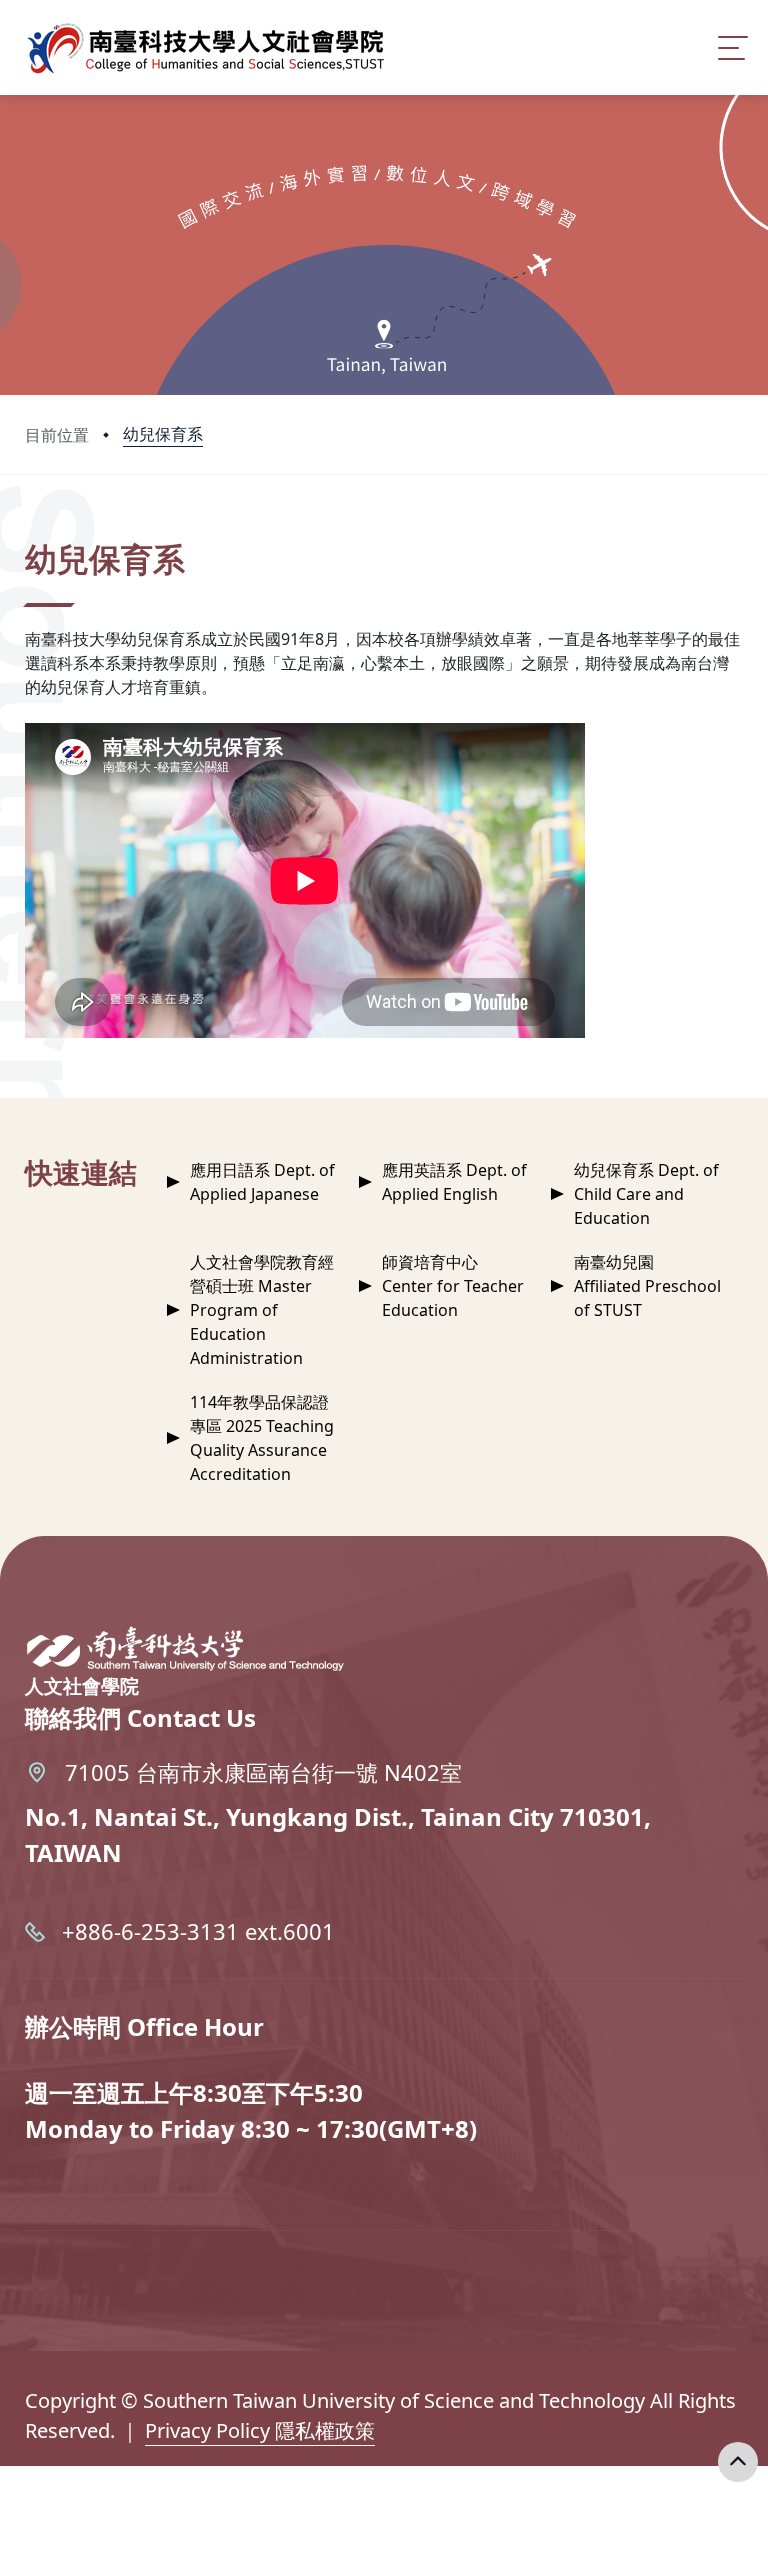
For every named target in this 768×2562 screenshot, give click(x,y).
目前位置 (57, 435)
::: (29, 531)
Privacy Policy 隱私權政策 (260, 2430)
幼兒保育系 (163, 434)
